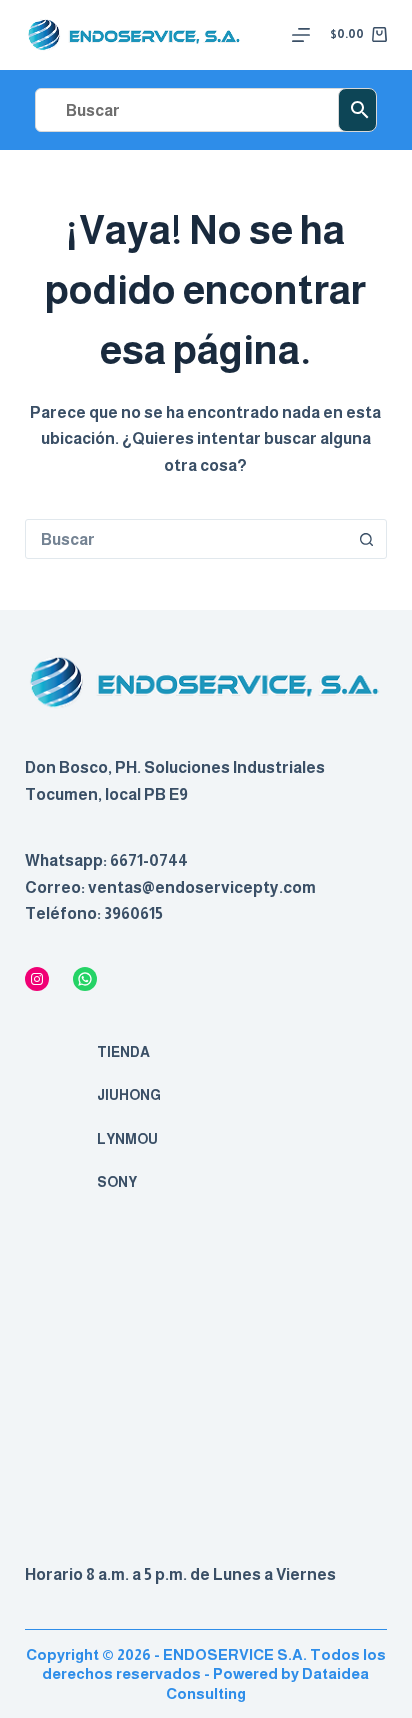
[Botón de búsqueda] (366, 539)
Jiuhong (129, 1095)
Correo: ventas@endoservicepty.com (170, 887)
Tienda (123, 1052)
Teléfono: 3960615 (94, 913)
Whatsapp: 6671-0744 (106, 860)
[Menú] (301, 35)
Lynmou (127, 1139)
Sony (117, 1182)
